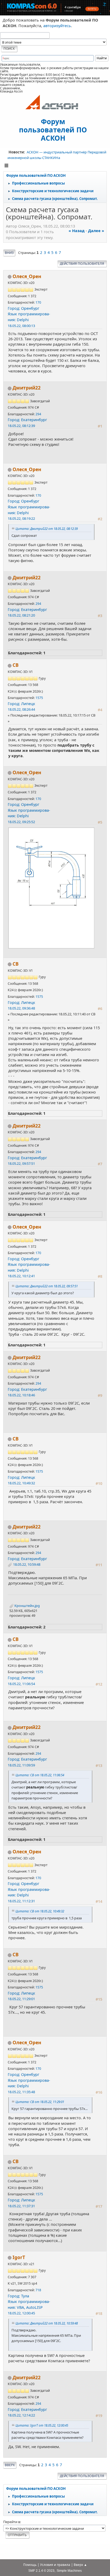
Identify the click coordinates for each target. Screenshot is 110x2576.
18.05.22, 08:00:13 (21, 326)
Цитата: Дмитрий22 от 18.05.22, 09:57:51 (47, 1286)
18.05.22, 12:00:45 (21, 2313)
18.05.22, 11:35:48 (21, 2092)
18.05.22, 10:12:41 (21, 1276)
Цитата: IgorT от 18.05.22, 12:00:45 (42, 2425)
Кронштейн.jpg (27, 1606)
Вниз (9, 253)
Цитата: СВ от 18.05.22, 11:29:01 (40, 2102)
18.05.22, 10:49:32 (21, 1483)
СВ (16, 665)
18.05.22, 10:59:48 (27, 1564)
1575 (39, 698)
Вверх (10, 2465)
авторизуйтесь (57, 26)
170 (38, 302)
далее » (96, 231)
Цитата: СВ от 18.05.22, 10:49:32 (40, 1911)
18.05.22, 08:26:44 (21, 709)
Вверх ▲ (80, 2565)
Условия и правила (55, 2565)
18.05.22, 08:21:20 (21, 615)
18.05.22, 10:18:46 (21, 1395)
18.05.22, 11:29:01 (21, 1999)
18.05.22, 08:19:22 (21, 518)
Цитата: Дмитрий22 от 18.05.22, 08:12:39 (47, 529)
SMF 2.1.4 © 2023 (41, 2571)
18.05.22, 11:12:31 (21, 1901)
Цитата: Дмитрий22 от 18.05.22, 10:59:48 (47, 2323)
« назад (77, 231)
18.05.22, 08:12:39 (21, 426)
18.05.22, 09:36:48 (21, 1008)
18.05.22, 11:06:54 (21, 1684)
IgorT (19, 2257)
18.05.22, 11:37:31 (21, 2206)
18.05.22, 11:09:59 (21, 1765)
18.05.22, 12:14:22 (21, 2415)
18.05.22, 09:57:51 (21, 1163)
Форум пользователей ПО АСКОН (53, 129)
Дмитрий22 (27, 388)
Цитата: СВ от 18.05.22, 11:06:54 (40, 1775)
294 (38, 414)
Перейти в (12, 2522)
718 (38, 2290)
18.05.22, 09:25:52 (21, 822)
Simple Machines (69, 2571)
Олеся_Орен (27, 276)
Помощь (30, 2565)
